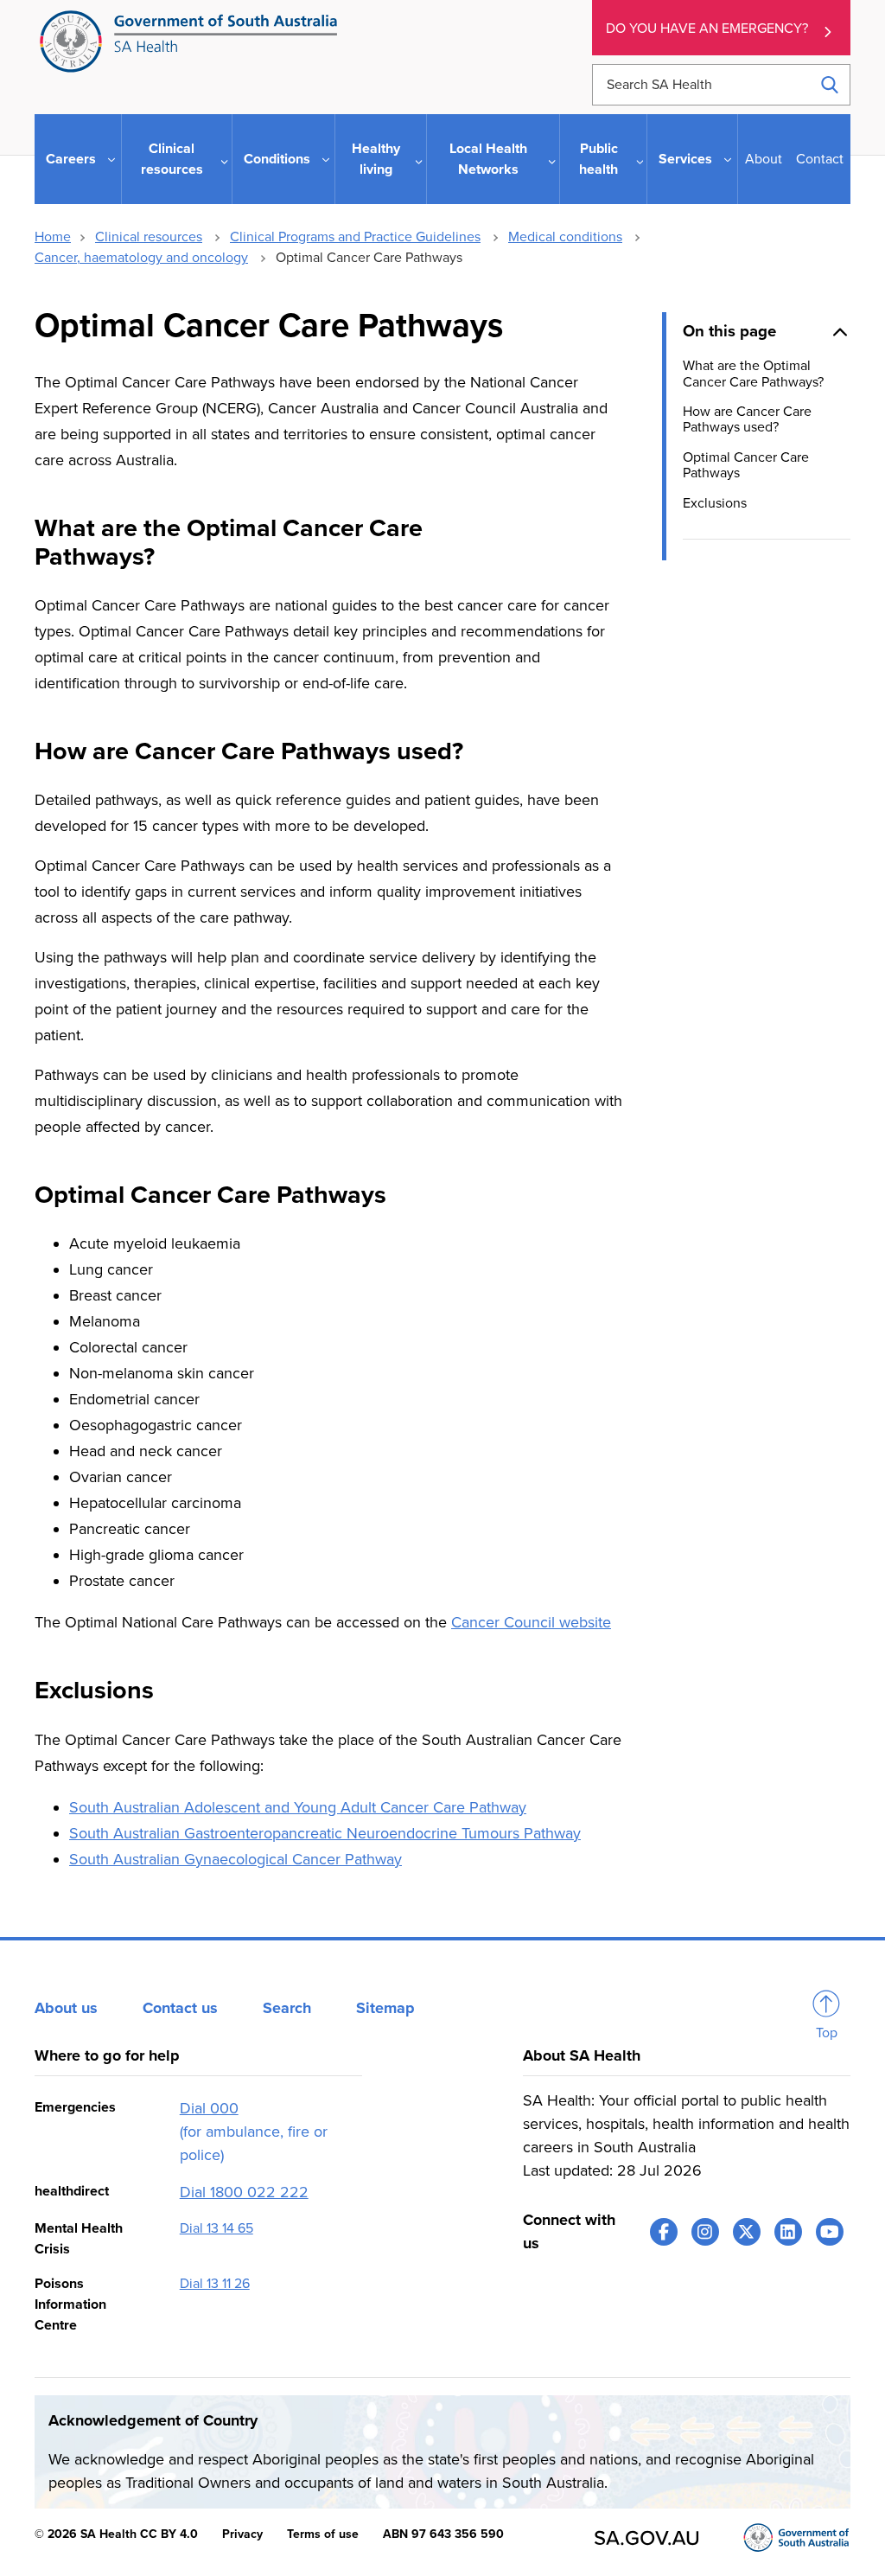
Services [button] (685, 159)
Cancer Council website (531, 1622)
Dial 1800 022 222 (244, 2192)
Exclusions (715, 503)
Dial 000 (209, 2108)
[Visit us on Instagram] (705, 2232)
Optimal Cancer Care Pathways (746, 465)
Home (53, 237)
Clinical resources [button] (172, 159)
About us (66, 2008)
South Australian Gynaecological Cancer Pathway (236, 1859)
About (764, 159)
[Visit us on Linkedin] (788, 2232)
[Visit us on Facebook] (664, 2232)
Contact (820, 159)
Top (827, 2033)
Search (287, 2008)
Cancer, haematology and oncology (141, 258)
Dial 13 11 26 (215, 2284)
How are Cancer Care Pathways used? (747, 419)
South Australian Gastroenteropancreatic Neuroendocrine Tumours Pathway (325, 1833)
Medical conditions (565, 237)
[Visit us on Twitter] (747, 2232)
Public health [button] (598, 159)
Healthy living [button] (376, 159)
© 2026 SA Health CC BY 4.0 (116, 2534)
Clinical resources (149, 237)
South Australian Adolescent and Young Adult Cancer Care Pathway (298, 1807)
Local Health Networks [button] (488, 159)
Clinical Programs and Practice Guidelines (355, 237)
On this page (729, 331)
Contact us (180, 2008)
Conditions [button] (277, 159)
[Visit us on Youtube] (830, 2232)
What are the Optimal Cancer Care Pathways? (753, 374)
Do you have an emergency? (707, 29)
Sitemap (385, 2008)
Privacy (242, 2534)
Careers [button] (71, 159)
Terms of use (323, 2534)
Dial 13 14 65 (216, 2228)
